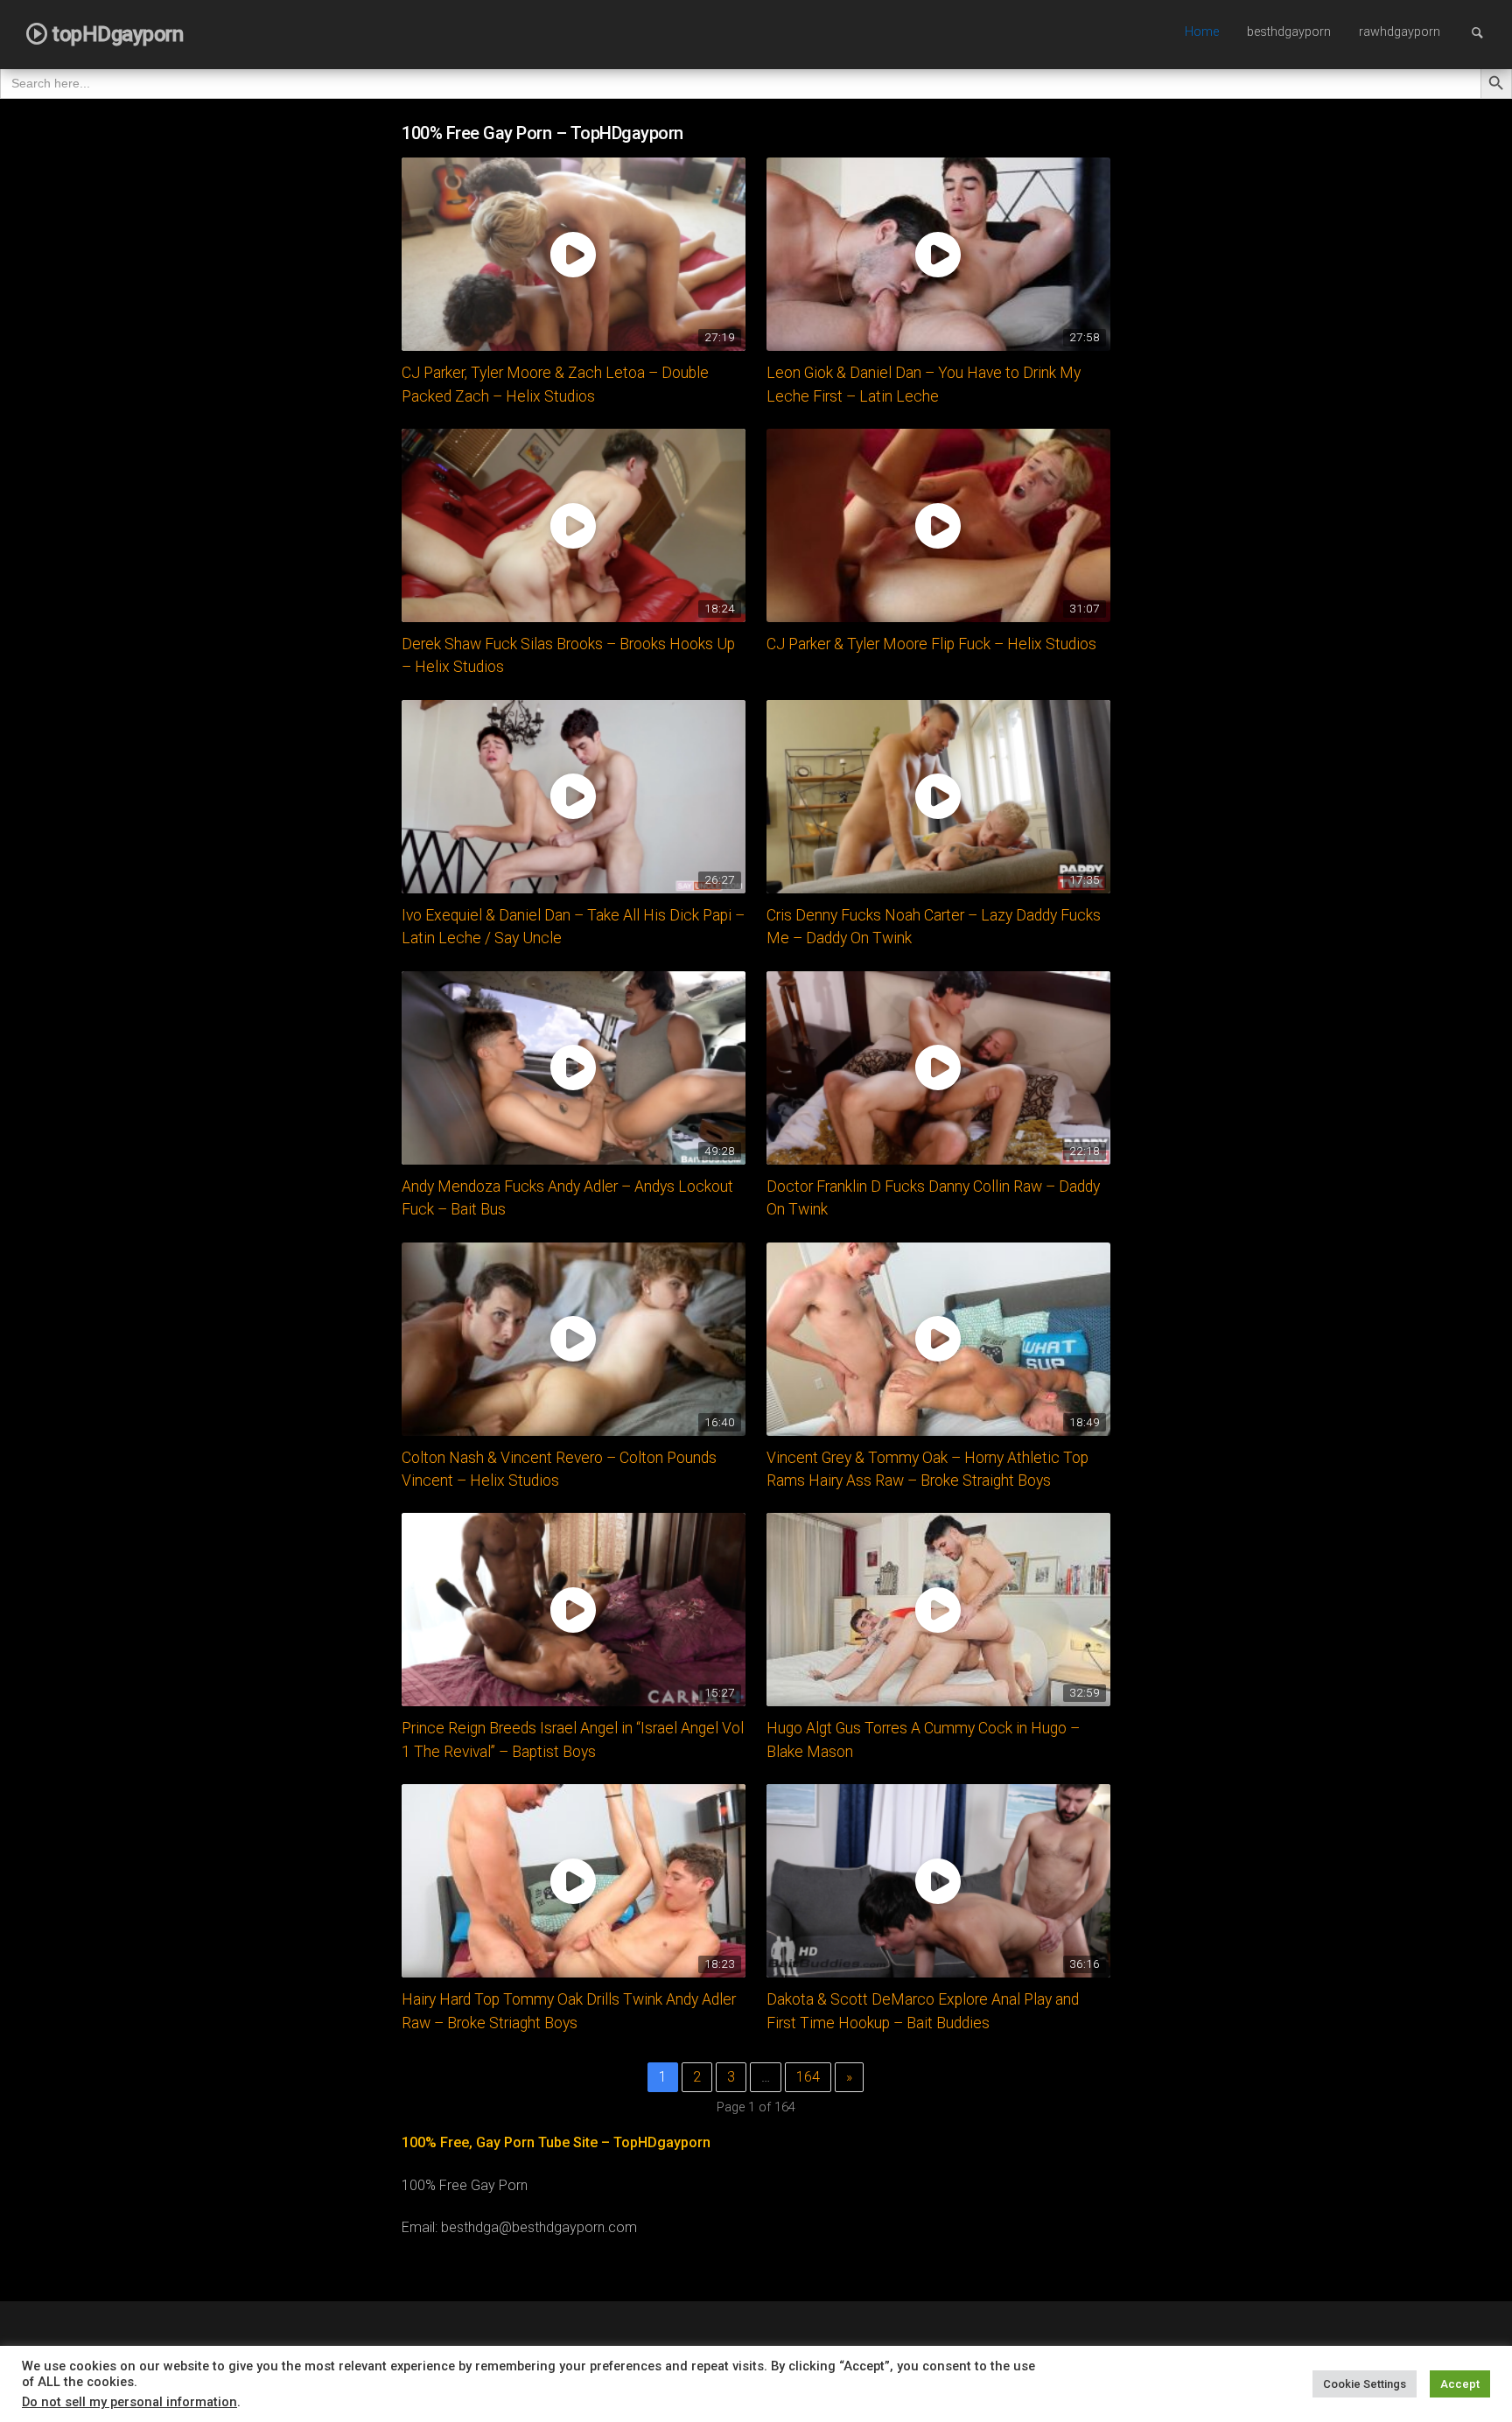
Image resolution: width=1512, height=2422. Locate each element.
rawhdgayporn (1400, 32)
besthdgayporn (1289, 32)
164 (808, 2077)
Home (1202, 32)
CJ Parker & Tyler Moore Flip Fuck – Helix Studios (931, 644)
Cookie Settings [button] (1365, 2384)
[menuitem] (1202, 33)
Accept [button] (1460, 2384)
